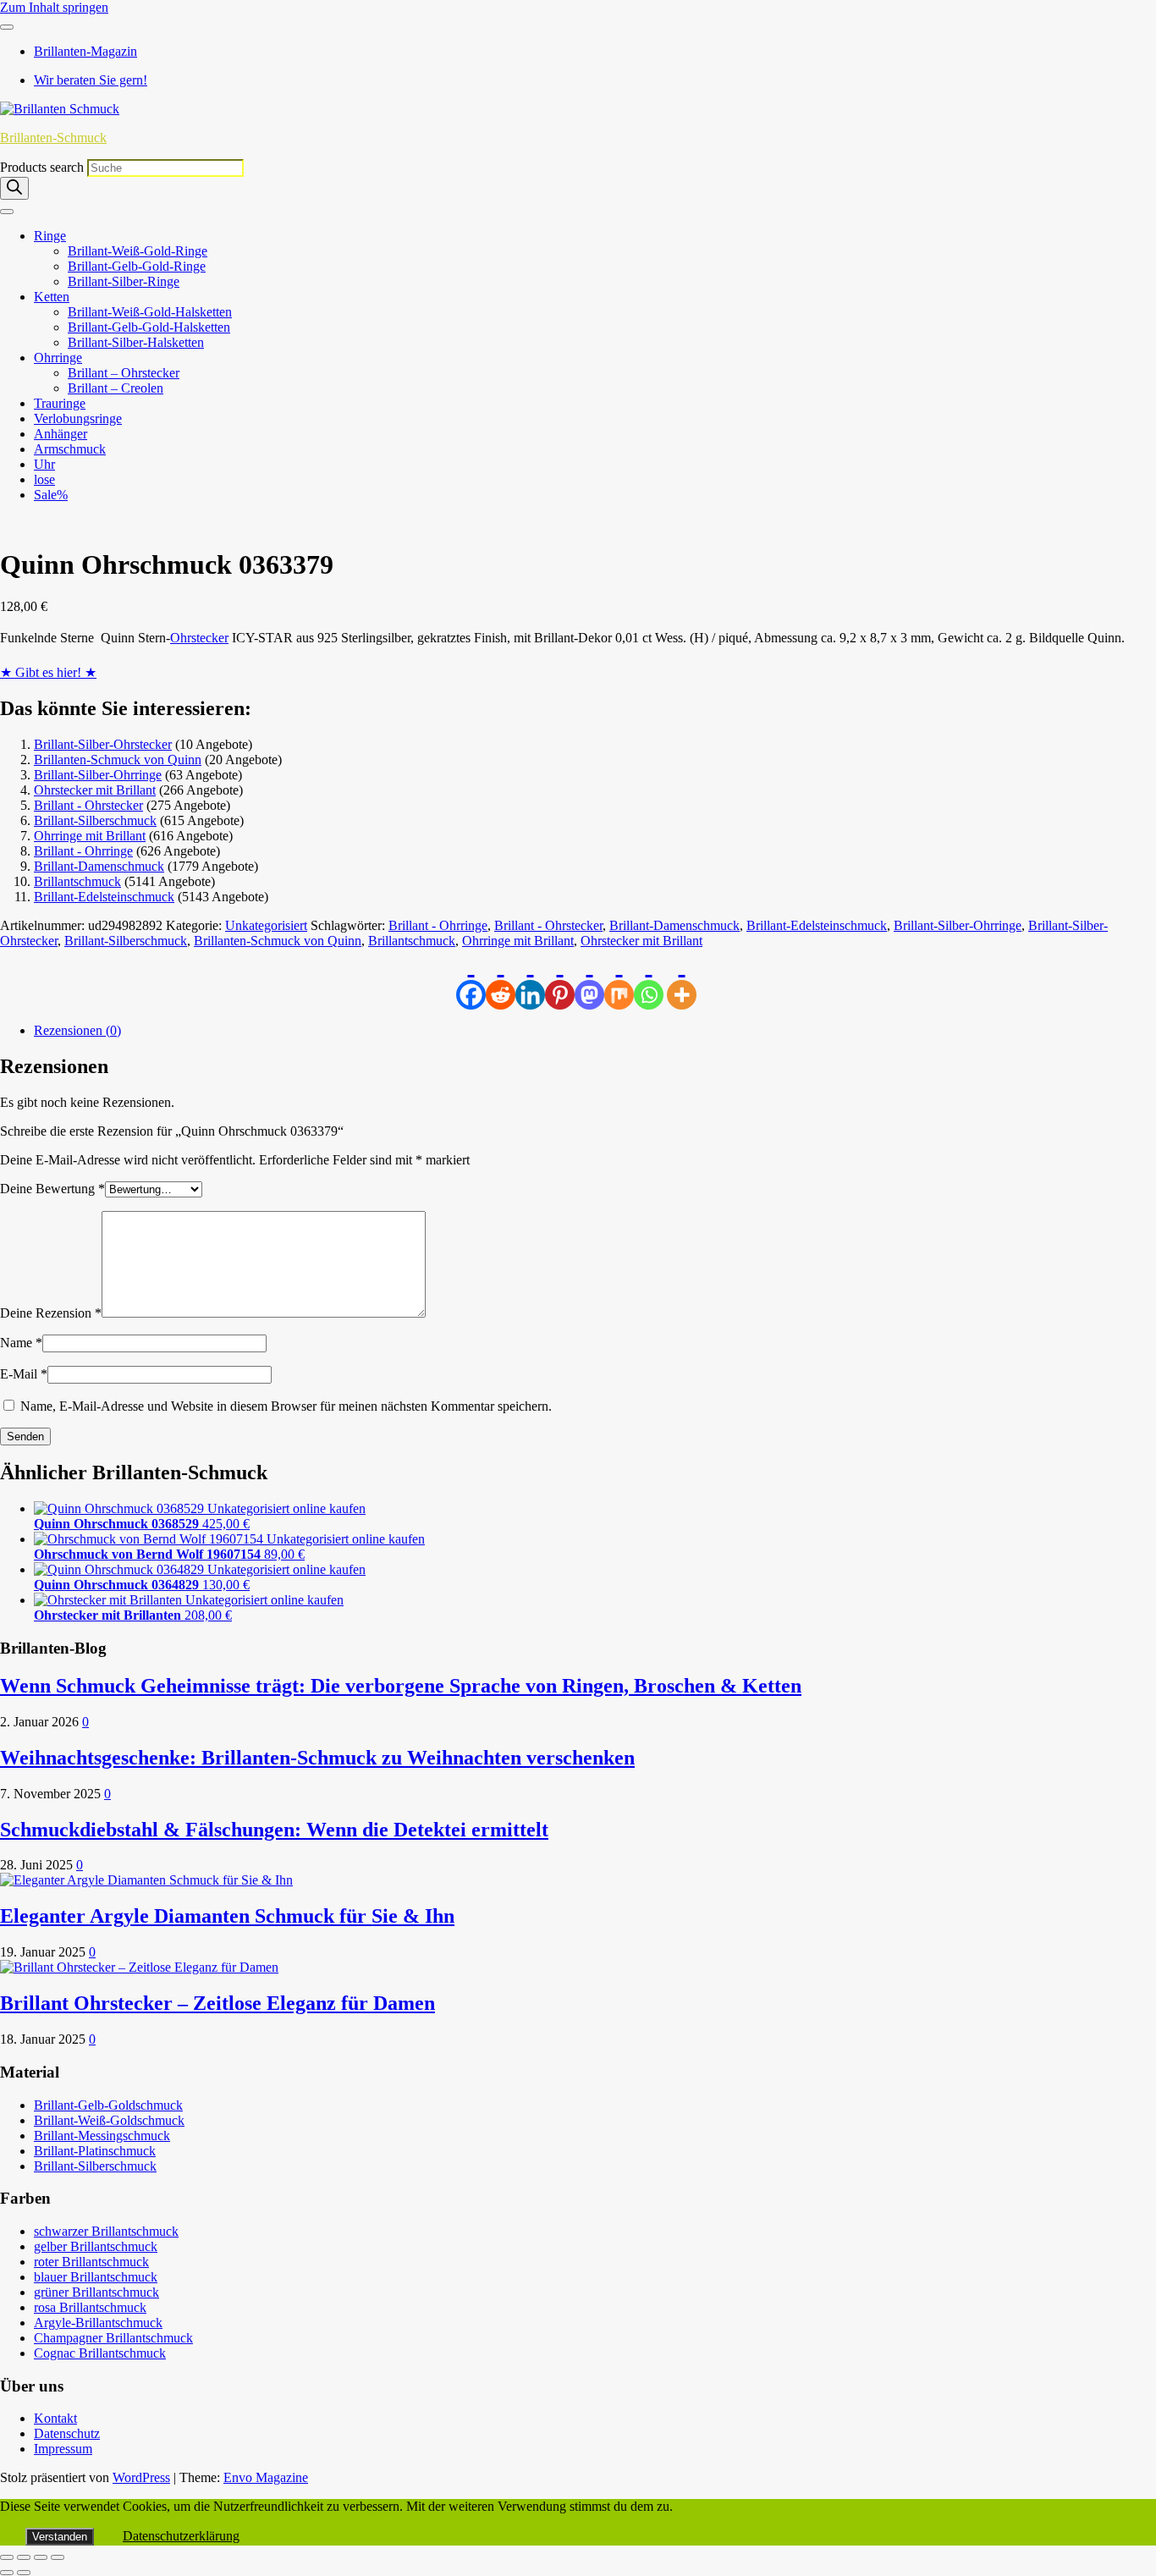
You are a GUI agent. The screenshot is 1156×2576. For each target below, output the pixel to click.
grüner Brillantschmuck (96, 2292)
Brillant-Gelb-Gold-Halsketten (149, 327)
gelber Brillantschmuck (96, 2246)
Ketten (52, 297)
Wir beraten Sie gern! (91, 80)
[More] (682, 979)
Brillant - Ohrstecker (88, 805)
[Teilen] (41, 2557)
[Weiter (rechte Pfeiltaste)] (24, 2573)
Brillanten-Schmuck (53, 138)
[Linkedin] (530, 979)
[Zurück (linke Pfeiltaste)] (7, 2573)
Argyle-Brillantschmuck (98, 2323)
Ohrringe (58, 358)
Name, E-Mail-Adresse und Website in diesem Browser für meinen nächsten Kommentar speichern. (286, 1406)
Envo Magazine (266, 2477)
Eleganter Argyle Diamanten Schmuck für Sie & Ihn (227, 1916)
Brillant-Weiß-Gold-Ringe (138, 251)
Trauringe (60, 403)
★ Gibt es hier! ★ (48, 672)
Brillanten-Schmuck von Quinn (118, 760)
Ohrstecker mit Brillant (95, 790)
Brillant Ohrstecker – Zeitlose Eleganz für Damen (217, 2003)
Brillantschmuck (77, 881)
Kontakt (55, 2418)
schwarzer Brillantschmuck (106, 2231)
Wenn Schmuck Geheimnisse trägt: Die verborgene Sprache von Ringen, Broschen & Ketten (401, 1686)
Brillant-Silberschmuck (95, 820)
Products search (44, 167)
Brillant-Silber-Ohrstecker (103, 744)
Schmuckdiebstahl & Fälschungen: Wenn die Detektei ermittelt (274, 1830)
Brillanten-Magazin (85, 51)
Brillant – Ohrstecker (124, 373)
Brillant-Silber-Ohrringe (98, 775)
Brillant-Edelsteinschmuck (104, 897)
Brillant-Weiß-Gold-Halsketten (150, 312)
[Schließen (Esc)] (58, 2557)
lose (44, 479)
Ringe (50, 236)
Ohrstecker (199, 638)
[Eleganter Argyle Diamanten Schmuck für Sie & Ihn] (146, 1880)
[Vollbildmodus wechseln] (24, 2557)
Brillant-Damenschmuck (99, 866)
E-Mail (24, 1374)
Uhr (44, 464)
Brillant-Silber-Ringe (124, 281)
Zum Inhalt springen (54, 7)
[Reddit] (501, 979)
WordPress (141, 2477)
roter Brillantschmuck (91, 2262)
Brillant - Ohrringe (83, 851)
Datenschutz (67, 2433)
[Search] (14, 188)
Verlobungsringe (78, 418)
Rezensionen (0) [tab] (77, 1030)
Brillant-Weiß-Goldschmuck (109, 2120)
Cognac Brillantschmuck (100, 2353)
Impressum (63, 2449)
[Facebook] (471, 979)
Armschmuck (70, 449)
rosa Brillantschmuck (90, 2307)
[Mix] (619, 979)
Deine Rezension (51, 1313)
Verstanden (60, 2537)
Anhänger (61, 434)
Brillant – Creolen (116, 388)
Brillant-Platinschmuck (95, 2151)
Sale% (51, 495)
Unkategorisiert (266, 925)
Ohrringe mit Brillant (90, 836)
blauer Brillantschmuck (96, 2277)
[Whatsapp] (649, 979)
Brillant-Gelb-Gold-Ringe (137, 266)
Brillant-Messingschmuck (102, 2136)
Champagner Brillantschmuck (113, 2338)
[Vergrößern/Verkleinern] (7, 2557)
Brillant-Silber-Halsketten (136, 342)
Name (21, 1343)
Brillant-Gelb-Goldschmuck (108, 2105)
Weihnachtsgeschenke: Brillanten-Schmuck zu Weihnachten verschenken (317, 1758)
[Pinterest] (560, 979)
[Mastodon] (589, 979)
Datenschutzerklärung (181, 2536)
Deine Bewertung (52, 1189)
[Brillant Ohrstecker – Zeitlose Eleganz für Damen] (139, 1967)
